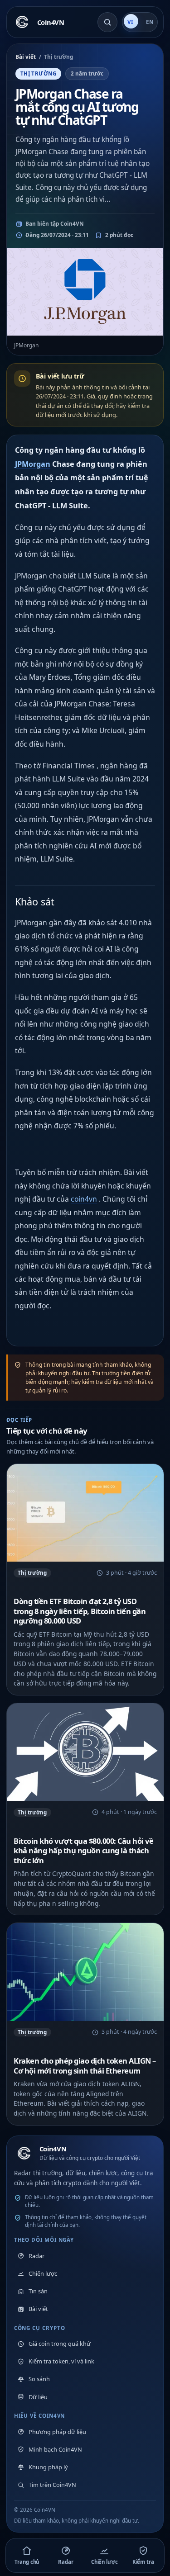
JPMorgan (33, 464)
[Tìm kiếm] (107, 22)
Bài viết (26, 57)
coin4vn (84, 1199)
